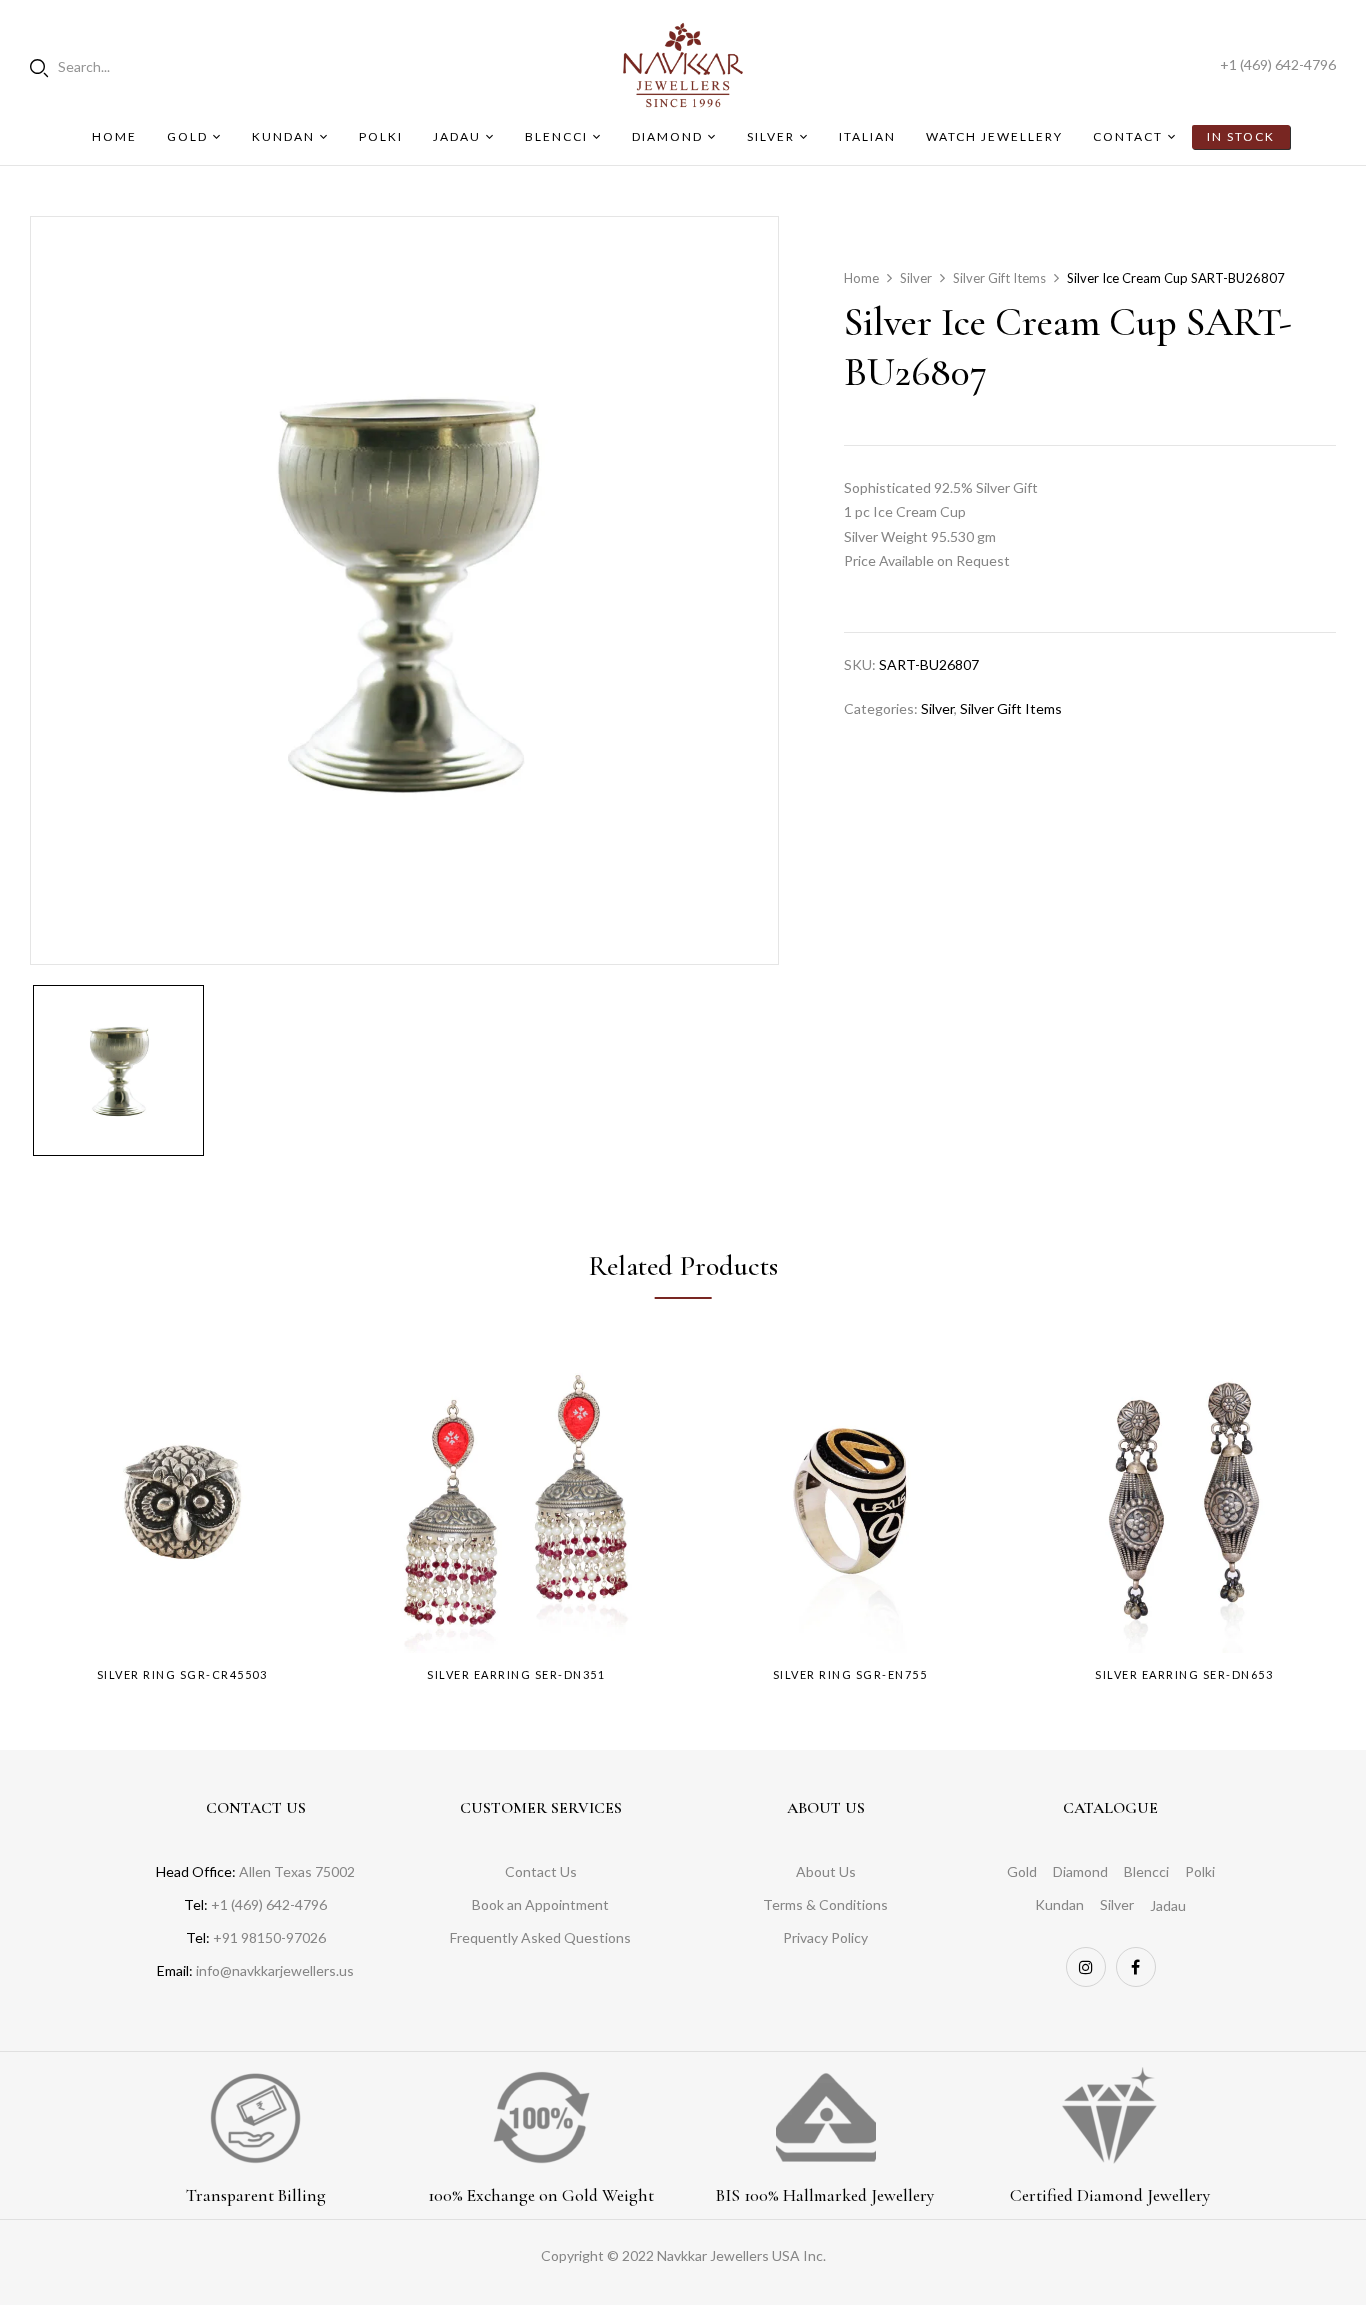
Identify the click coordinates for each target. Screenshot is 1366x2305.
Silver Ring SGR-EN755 (850, 1674)
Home (861, 278)
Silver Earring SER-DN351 (516, 1674)
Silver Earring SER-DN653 (1184, 1674)
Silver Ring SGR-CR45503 (182, 1674)
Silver (916, 278)
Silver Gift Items (999, 278)
